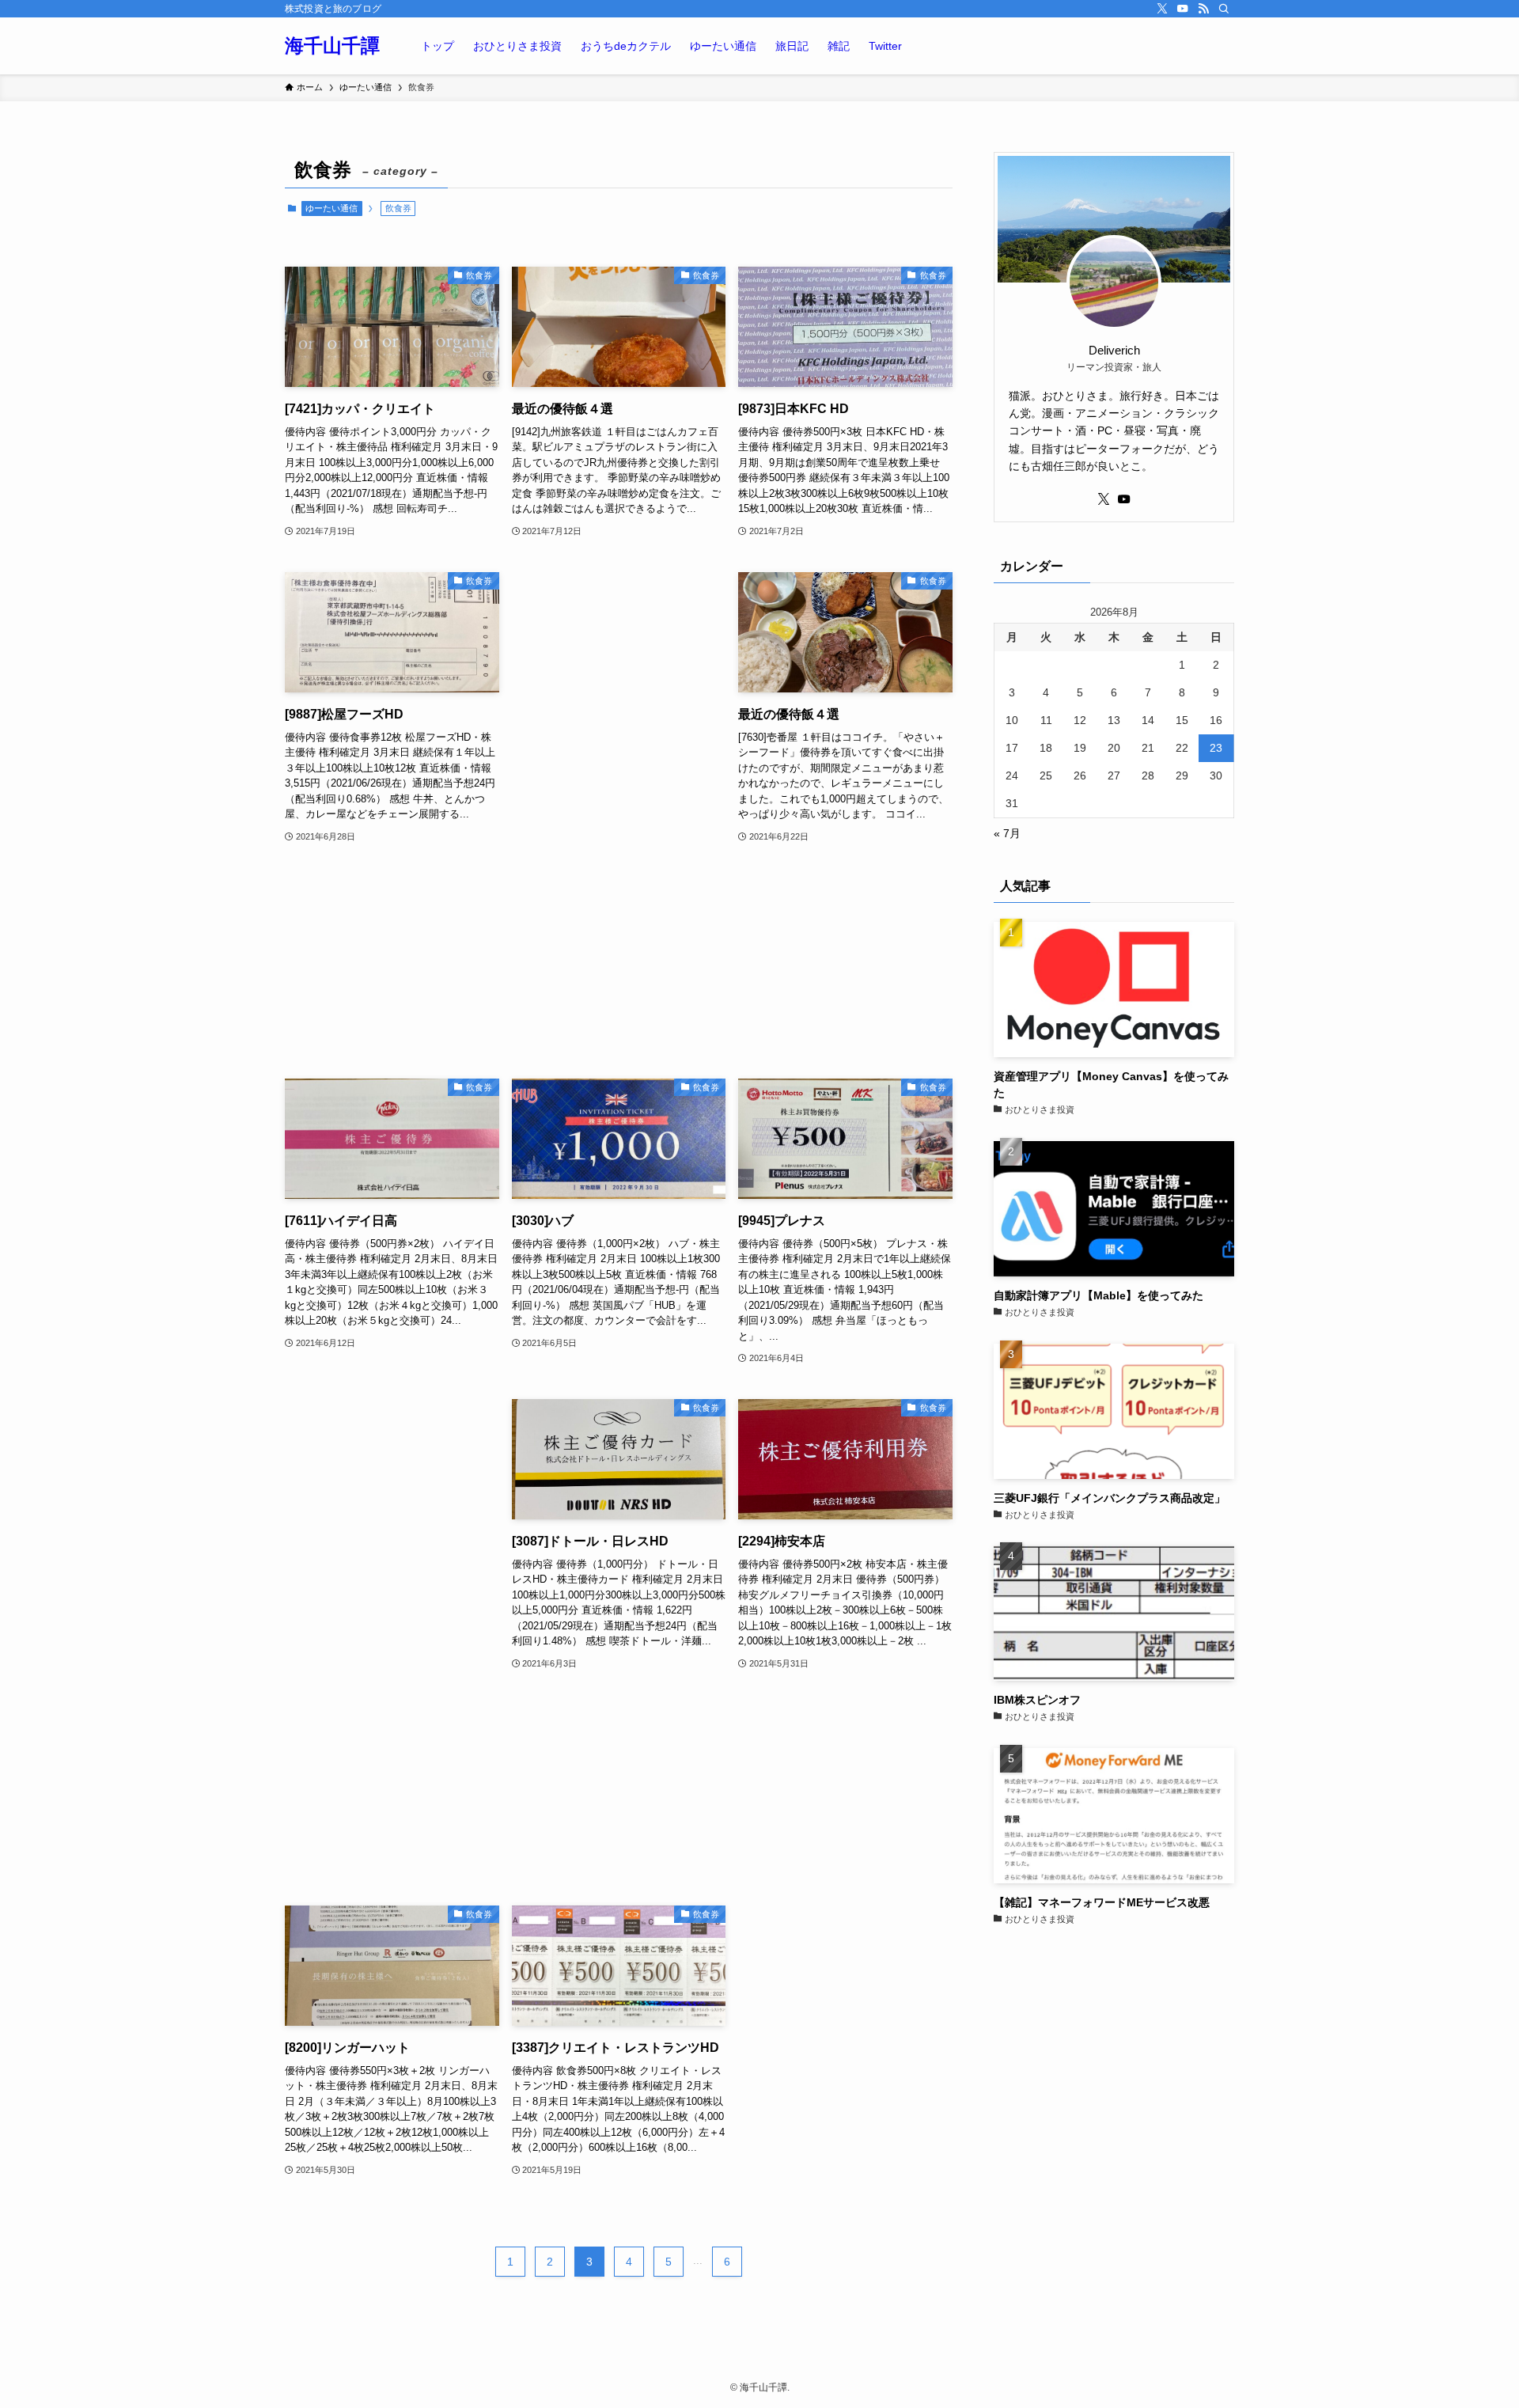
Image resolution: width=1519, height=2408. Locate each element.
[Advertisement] (619, 810)
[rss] (1203, 9)
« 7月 (1007, 833)
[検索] (1224, 9)
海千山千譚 (332, 46)
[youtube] (1183, 9)
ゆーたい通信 (331, 208)
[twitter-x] (1162, 9)
